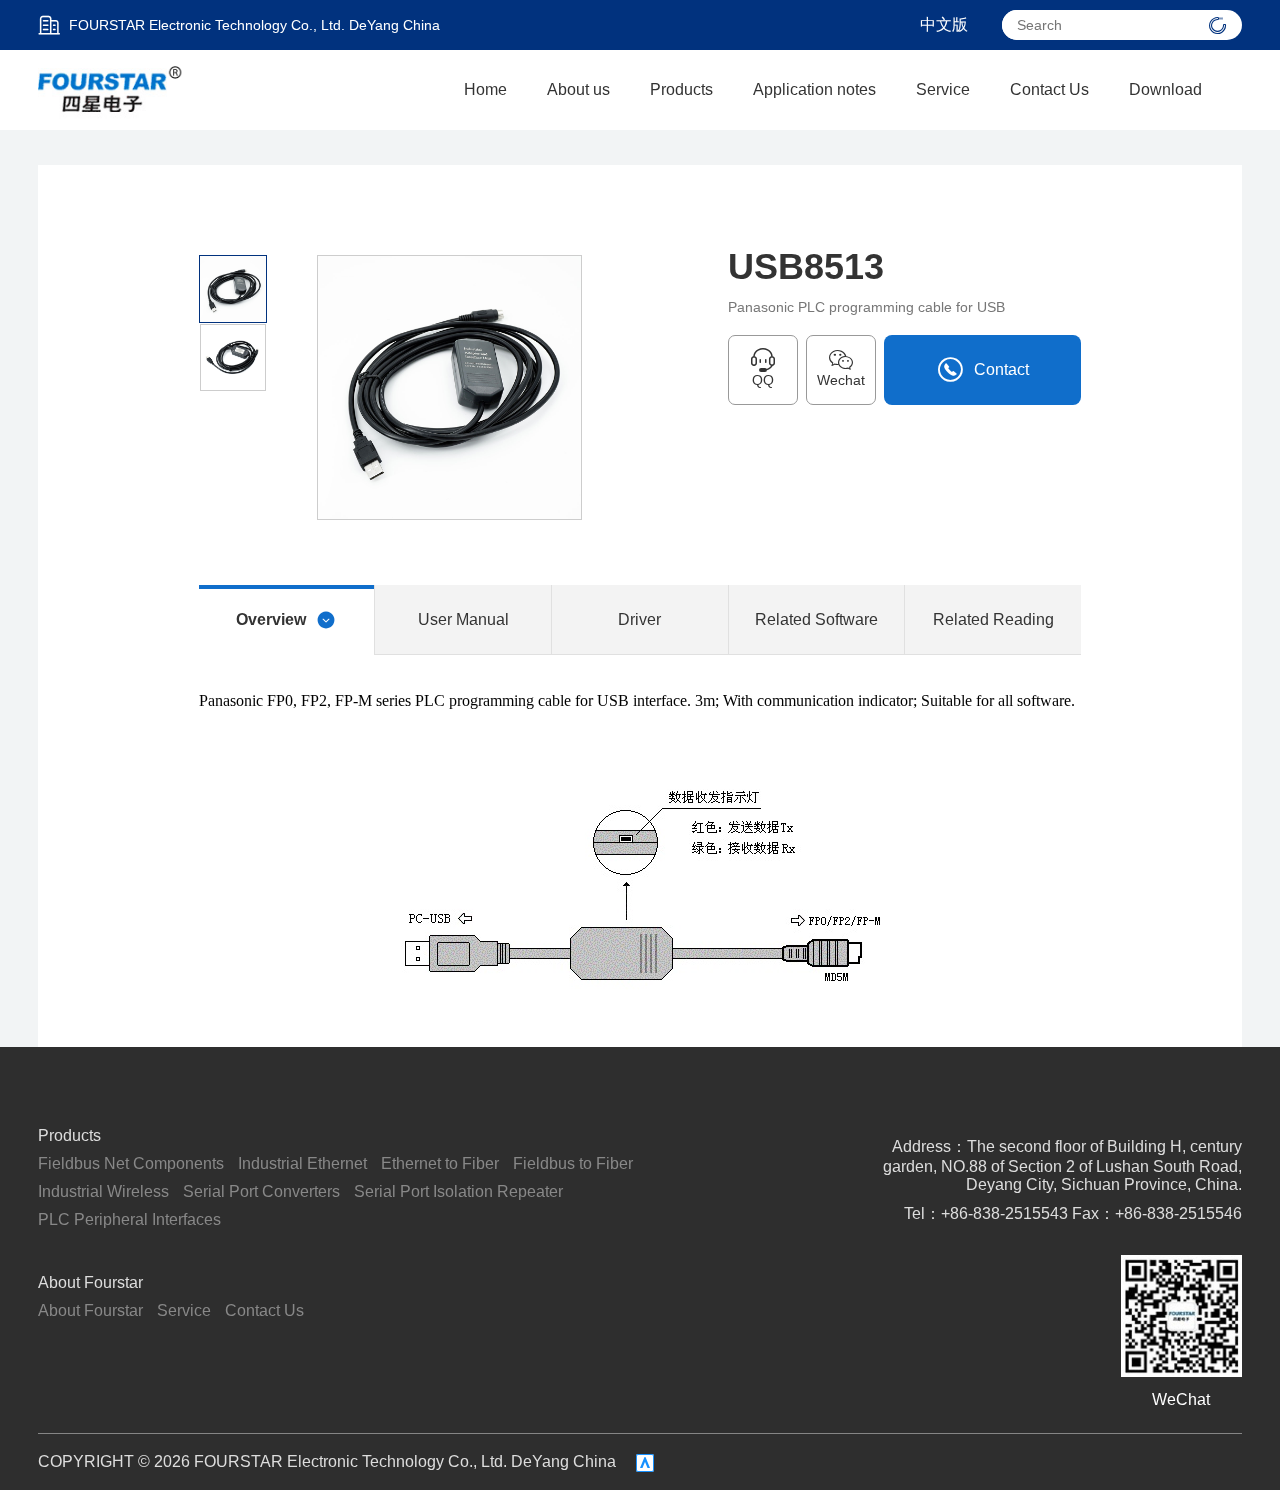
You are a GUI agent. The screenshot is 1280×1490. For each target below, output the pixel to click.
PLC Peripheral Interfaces (129, 1219)
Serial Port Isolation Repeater (458, 1191)
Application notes (814, 89)
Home (485, 89)
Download (1165, 89)
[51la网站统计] (645, 1462)
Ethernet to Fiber (440, 1163)
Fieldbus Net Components (131, 1163)
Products (681, 89)
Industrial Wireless (103, 1191)
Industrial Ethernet (302, 1163)
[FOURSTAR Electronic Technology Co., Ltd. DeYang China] (111, 88)
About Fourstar (90, 1282)
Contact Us (1049, 89)
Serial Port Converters (261, 1191)
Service (943, 89)
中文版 (944, 24)
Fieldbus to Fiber (573, 1163)
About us (578, 89)
